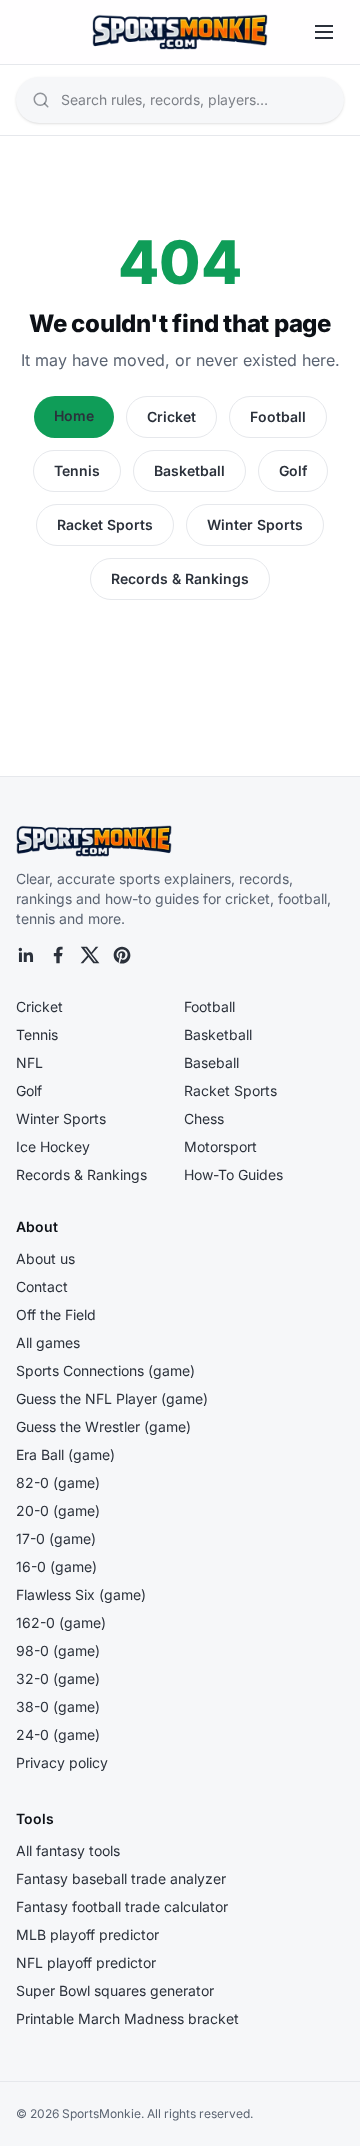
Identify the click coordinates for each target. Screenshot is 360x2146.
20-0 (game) (58, 1510)
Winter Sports (255, 524)
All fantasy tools (68, 1850)
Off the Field (56, 1314)
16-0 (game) (56, 1566)
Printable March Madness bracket (127, 2018)
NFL (29, 1062)
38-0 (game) (58, 1706)
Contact (42, 1286)
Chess (204, 1118)
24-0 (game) (58, 1734)
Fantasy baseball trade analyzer (121, 1878)
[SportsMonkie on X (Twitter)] (90, 955)
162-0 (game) (61, 1622)
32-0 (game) (58, 1678)
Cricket (171, 416)
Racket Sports (105, 524)
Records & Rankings (180, 578)
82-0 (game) (58, 1482)
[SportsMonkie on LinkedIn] (26, 955)
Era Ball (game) (65, 1454)
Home (74, 415)
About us (45, 1258)
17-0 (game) (56, 1538)
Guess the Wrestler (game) (103, 1426)
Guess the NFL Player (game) (112, 1398)
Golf (293, 470)
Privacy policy (62, 1762)
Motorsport (220, 1146)
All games (48, 1342)
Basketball (189, 470)
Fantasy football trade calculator (122, 1906)
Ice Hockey (53, 1146)
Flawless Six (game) (81, 1594)
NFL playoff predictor (86, 1962)
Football (278, 416)
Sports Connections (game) (105, 1370)
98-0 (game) (58, 1650)
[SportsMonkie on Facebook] (58, 955)
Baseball (211, 1062)
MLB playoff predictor (87, 1934)
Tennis (77, 470)
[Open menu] (324, 32)
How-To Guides (233, 1174)
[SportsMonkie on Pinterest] (122, 955)
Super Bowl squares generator (115, 1990)
